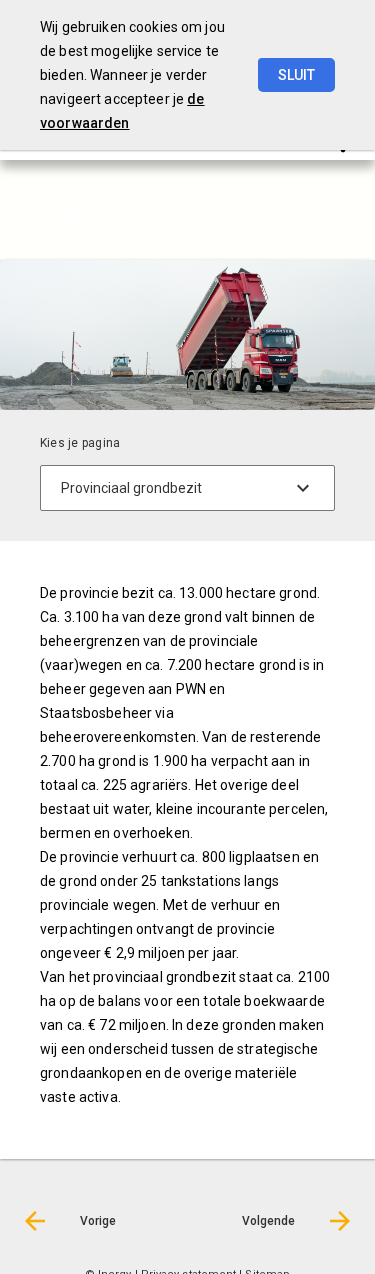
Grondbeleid (94, 233)
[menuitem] (104, 232)
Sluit (296, 75)
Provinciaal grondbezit (213, 233)
